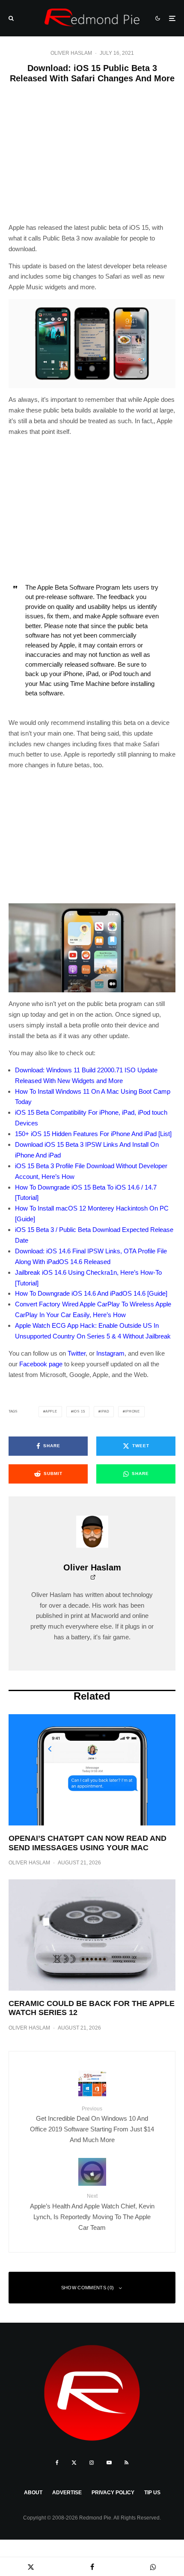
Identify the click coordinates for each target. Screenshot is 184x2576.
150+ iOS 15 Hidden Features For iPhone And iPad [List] (93, 1134)
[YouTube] (109, 2463)
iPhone (132, 1411)
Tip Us (152, 2493)
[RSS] (126, 2463)
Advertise (67, 2493)
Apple (51, 1411)
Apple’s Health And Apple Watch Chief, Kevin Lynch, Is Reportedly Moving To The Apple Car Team (92, 2212)
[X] (74, 2463)
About (33, 2493)
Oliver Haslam (71, 53)
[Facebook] (57, 2463)
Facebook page (41, 1364)
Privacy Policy (113, 2493)
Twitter (77, 1353)
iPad (105, 1411)
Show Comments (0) (88, 2288)
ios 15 (79, 1411)
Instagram (110, 1353)
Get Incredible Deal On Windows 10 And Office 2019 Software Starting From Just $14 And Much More (92, 2125)
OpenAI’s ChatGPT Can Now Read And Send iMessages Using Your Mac (88, 1843)
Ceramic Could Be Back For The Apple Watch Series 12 (92, 2008)
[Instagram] (92, 2463)
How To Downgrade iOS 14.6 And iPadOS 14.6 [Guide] (91, 1293)
